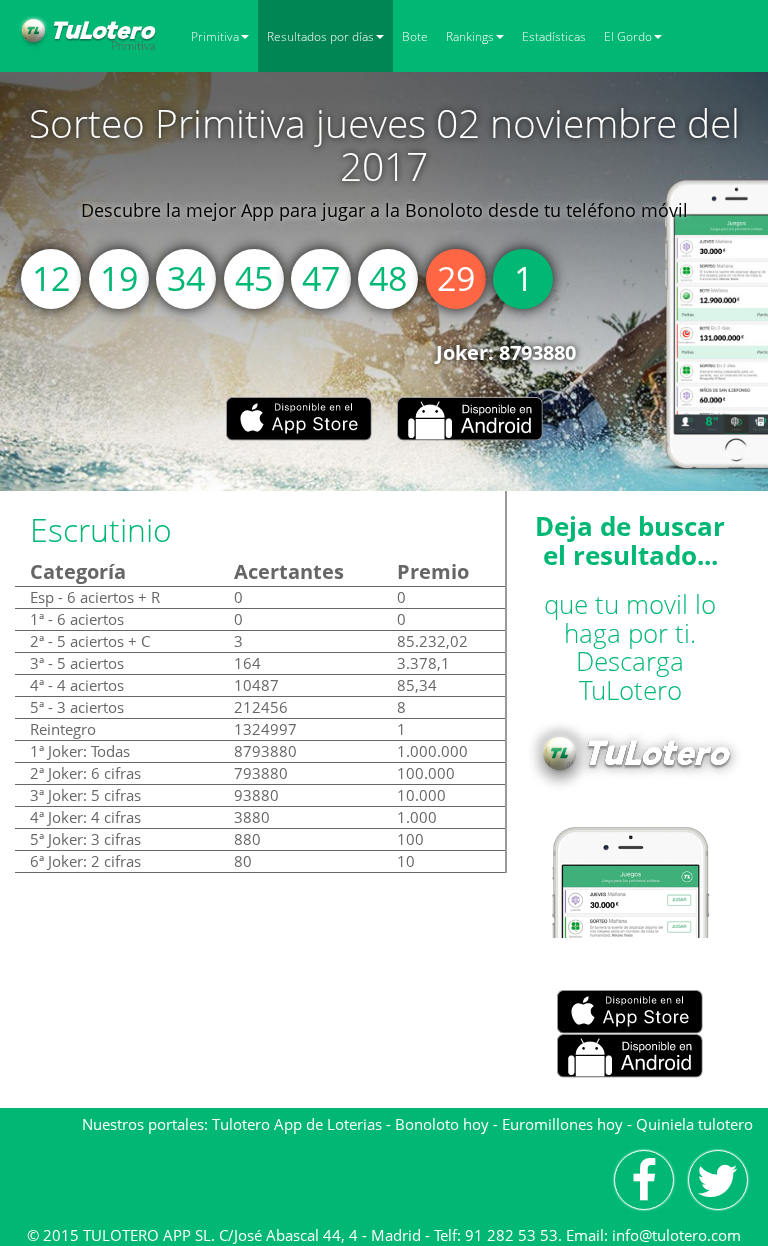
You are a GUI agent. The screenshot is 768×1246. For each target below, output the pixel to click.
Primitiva (215, 36)
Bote (415, 36)
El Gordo (628, 36)
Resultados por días (320, 36)
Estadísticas (554, 36)
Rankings (470, 36)
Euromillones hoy (562, 1124)
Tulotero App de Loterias (297, 1124)
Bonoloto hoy (442, 1124)
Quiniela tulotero (694, 1124)
